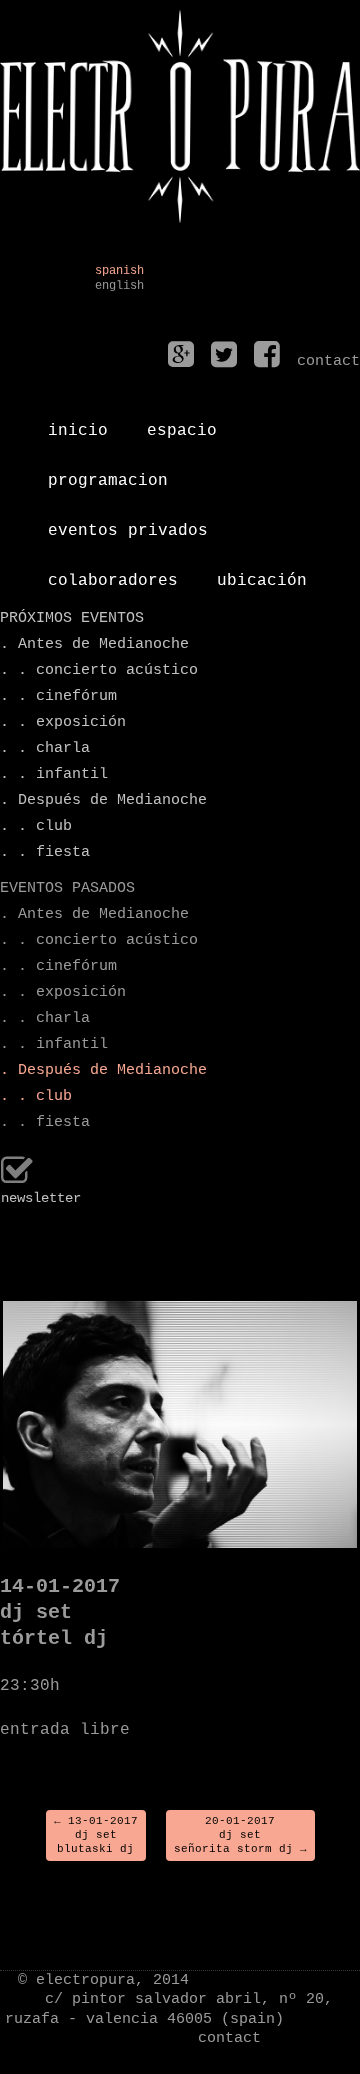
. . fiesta (45, 852)
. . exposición (63, 722)
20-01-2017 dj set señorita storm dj (240, 1835)
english (119, 286)
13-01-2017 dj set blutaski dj (96, 1835)
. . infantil (54, 774)
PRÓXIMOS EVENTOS (72, 618)
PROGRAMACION (108, 473)
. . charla (45, 748)
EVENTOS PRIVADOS (128, 523)
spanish (119, 271)
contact (229, 2038)
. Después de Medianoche (103, 800)
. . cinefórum (58, 696)
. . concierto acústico (99, 670)
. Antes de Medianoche (94, 644)
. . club (36, 826)
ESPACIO (182, 423)
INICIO (78, 423)
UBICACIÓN (262, 573)
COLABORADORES (113, 573)
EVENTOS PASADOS (67, 888)
